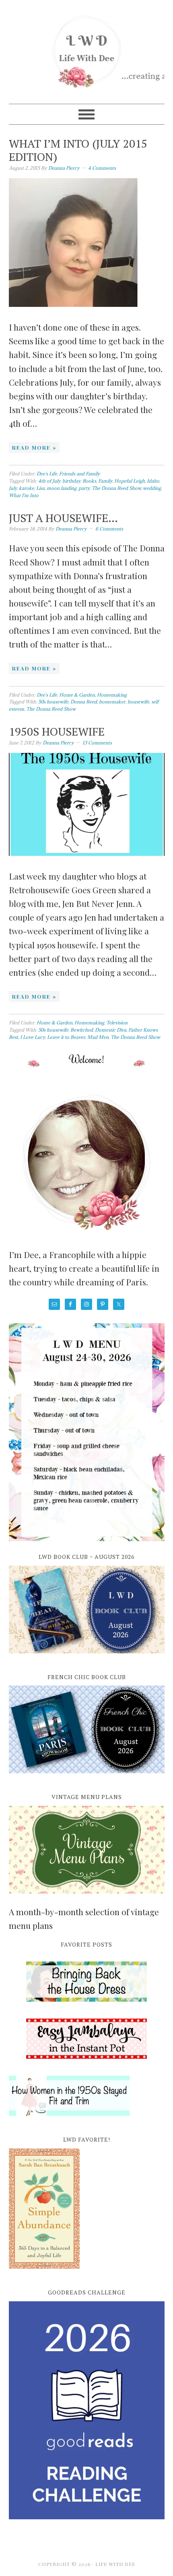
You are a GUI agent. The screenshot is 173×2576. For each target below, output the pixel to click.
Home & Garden (77, 695)
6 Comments (109, 529)
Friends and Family (80, 474)
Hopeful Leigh (130, 481)
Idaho (153, 481)
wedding (152, 488)
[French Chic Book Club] (87, 1778)
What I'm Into (24, 495)
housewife (138, 702)
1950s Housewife (57, 731)
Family (105, 481)
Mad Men (98, 1037)
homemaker (112, 702)
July (13, 488)
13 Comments (97, 743)
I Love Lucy (33, 1037)
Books (89, 481)
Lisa (40, 488)
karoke (27, 488)
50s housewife (53, 702)
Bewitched (82, 1030)
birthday (71, 481)
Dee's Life (47, 474)
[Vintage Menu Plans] (87, 1898)
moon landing (62, 488)
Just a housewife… (63, 518)
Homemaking (112, 695)
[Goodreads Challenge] (87, 2410)
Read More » (34, 447)
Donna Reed (84, 702)
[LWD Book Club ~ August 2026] (87, 1658)
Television (117, 1023)
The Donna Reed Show (116, 488)
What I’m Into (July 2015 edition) (78, 150)
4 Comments (102, 168)
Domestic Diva (111, 1030)
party (84, 488)
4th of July (49, 481)
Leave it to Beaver (66, 1037)
